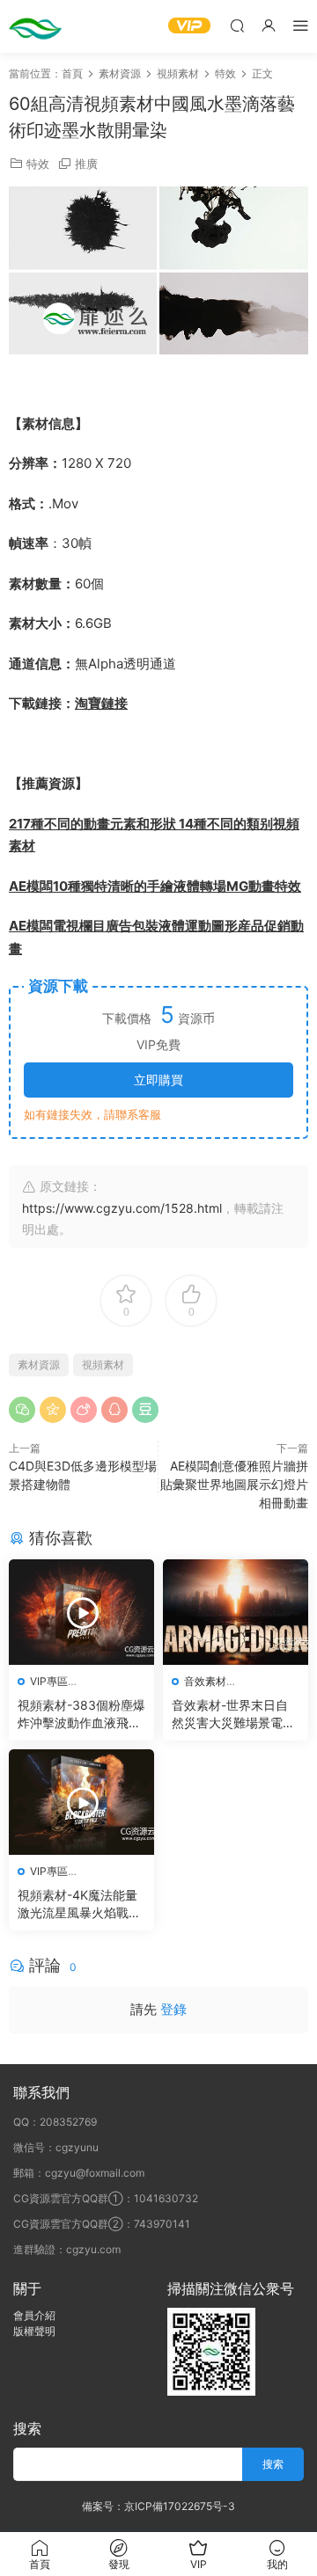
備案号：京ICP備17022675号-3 (158, 2506)
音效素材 (205, 1681)
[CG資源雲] (35, 26)
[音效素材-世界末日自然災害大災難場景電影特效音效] (236, 1612)
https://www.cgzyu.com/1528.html (122, 1208)
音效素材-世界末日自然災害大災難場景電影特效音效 (233, 1715)
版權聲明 (34, 2331)
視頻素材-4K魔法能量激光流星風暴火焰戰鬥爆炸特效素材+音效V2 (79, 1905)
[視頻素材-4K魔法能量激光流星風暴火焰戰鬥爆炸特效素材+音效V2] (81, 1802)
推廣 (86, 164)
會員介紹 (34, 2315)
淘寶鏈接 (101, 703)
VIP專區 (49, 1681)
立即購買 (158, 1080)
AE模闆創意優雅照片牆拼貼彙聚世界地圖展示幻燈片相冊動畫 (234, 1484)
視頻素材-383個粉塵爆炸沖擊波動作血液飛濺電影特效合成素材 (81, 1715)
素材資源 (39, 1365)
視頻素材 (103, 1365)
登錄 (173, 2009)
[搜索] (237, 25)
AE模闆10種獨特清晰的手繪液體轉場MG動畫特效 (155, 886)
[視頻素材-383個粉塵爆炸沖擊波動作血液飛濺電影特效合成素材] (81, 1612)
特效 (38, 164)
